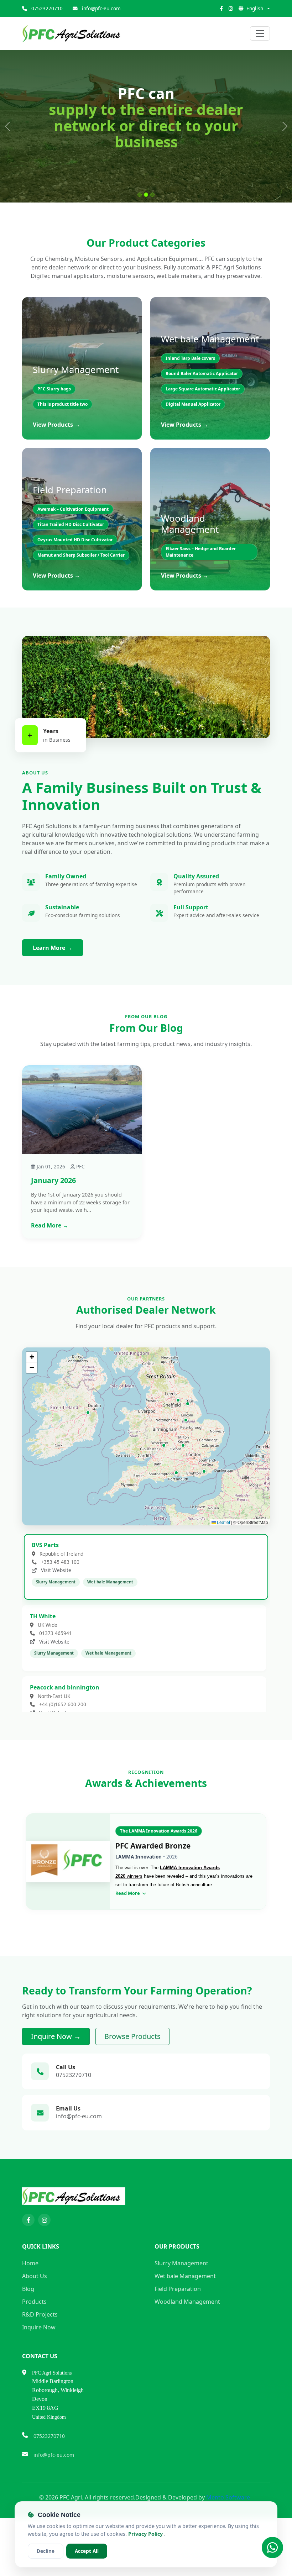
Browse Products (132, 2078)
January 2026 (53, 1222)
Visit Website (55, 1612)
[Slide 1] (140, 237)
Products (34, 2343)
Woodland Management (187, 2343)
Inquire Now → (56, 2078)
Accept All (87, 2551)
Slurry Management (181, 2305)
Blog (28, 2330)
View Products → (56, 467)
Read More (128, 1935)
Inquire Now (39, 2369)
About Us (35, 2318)
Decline (46, 2551)
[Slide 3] (152, 237)
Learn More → (53, 990)
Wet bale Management (185, 2318)
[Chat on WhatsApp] (272, 2548)
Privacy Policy (146, 2534)
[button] (88, 1454)
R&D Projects (40, 2356)
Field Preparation (178, 2330)
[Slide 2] (146, 237)
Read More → (50, 1267)
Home (30, 2305)
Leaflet (223, 1564)
